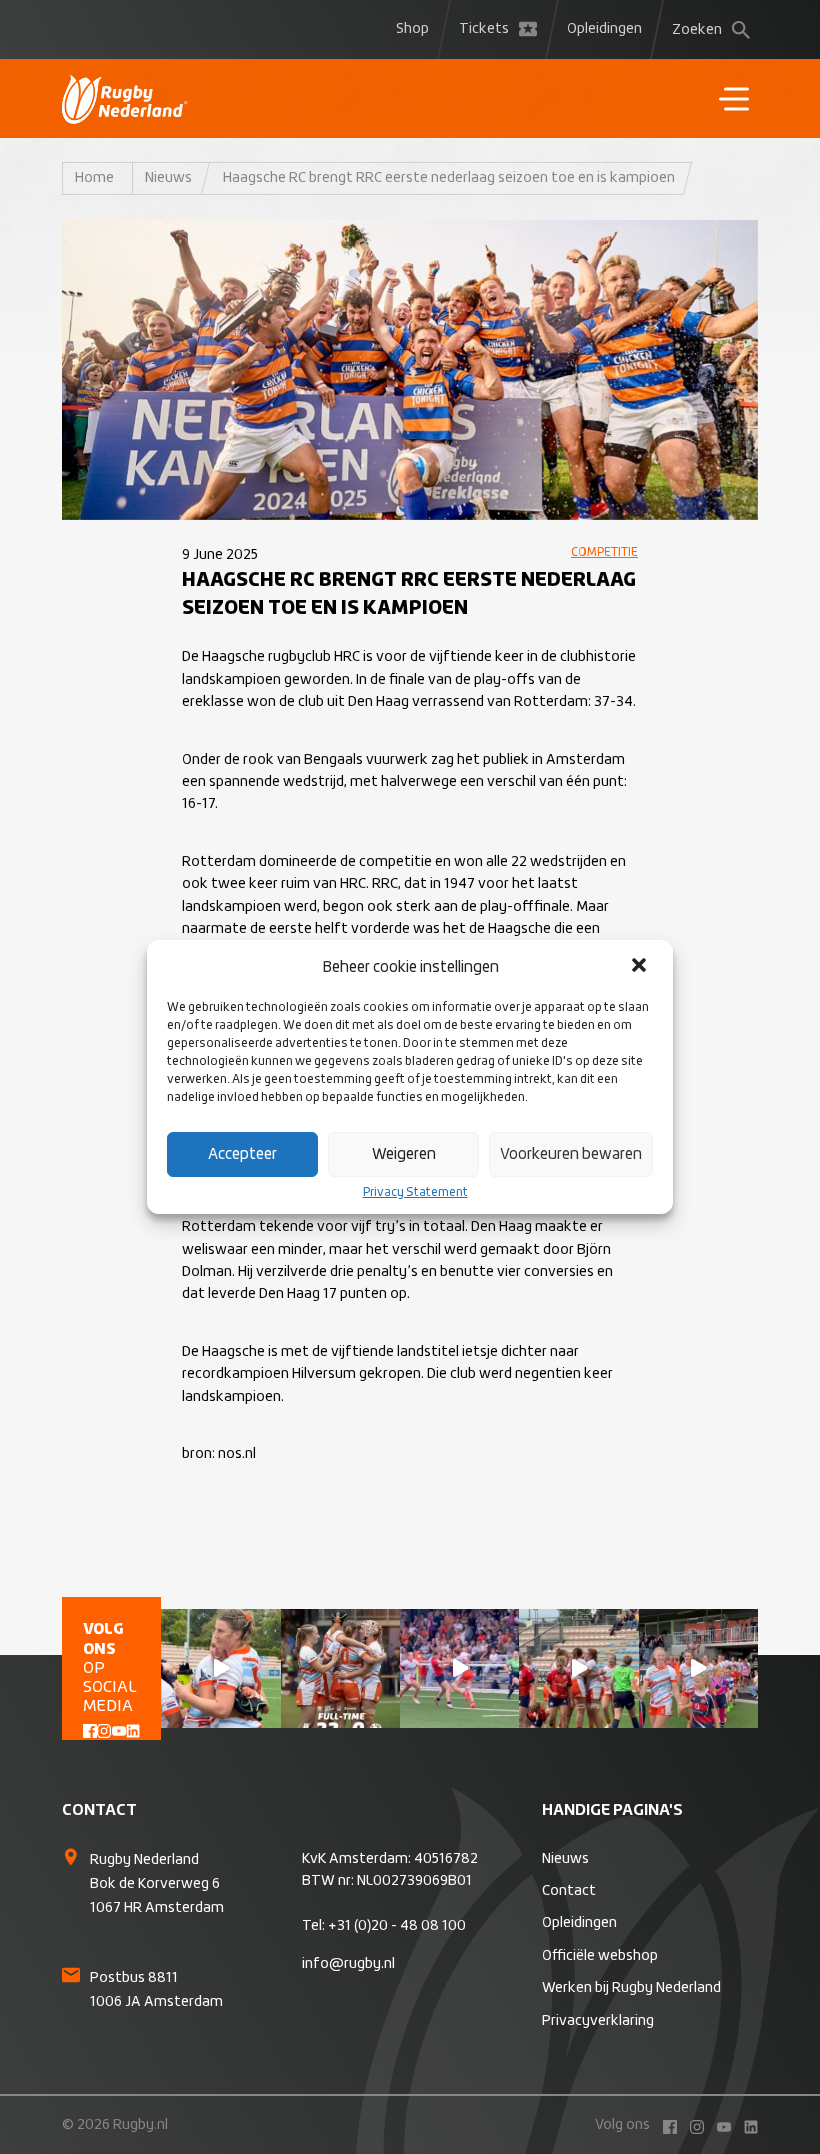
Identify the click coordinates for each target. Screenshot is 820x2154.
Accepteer (242, 1154)
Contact (569, 1891)
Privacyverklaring (598, 2021)
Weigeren (404, 1154)
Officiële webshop (600, 1956)
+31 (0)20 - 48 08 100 (397, 1926)
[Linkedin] (133, 1729)
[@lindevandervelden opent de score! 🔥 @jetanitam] (578, 1668)
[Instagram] (104, 1729)
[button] (641, 967)
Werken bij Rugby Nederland (631, 1988)
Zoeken (697, 30)
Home (94, 178)
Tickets (484, 29)
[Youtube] (119, 1729)
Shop (412, 29)
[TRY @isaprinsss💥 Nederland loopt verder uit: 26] (459, 1668)
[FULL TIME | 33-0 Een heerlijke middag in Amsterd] (340, 1668)
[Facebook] (90, 1729)
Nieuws (168, 178)
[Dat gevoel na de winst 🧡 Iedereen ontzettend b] (220, 1668)
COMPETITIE (604, 553)
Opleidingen (604, 29)
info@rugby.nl (348, 1964)
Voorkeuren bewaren (571, 1154)
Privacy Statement (415, 1193)
